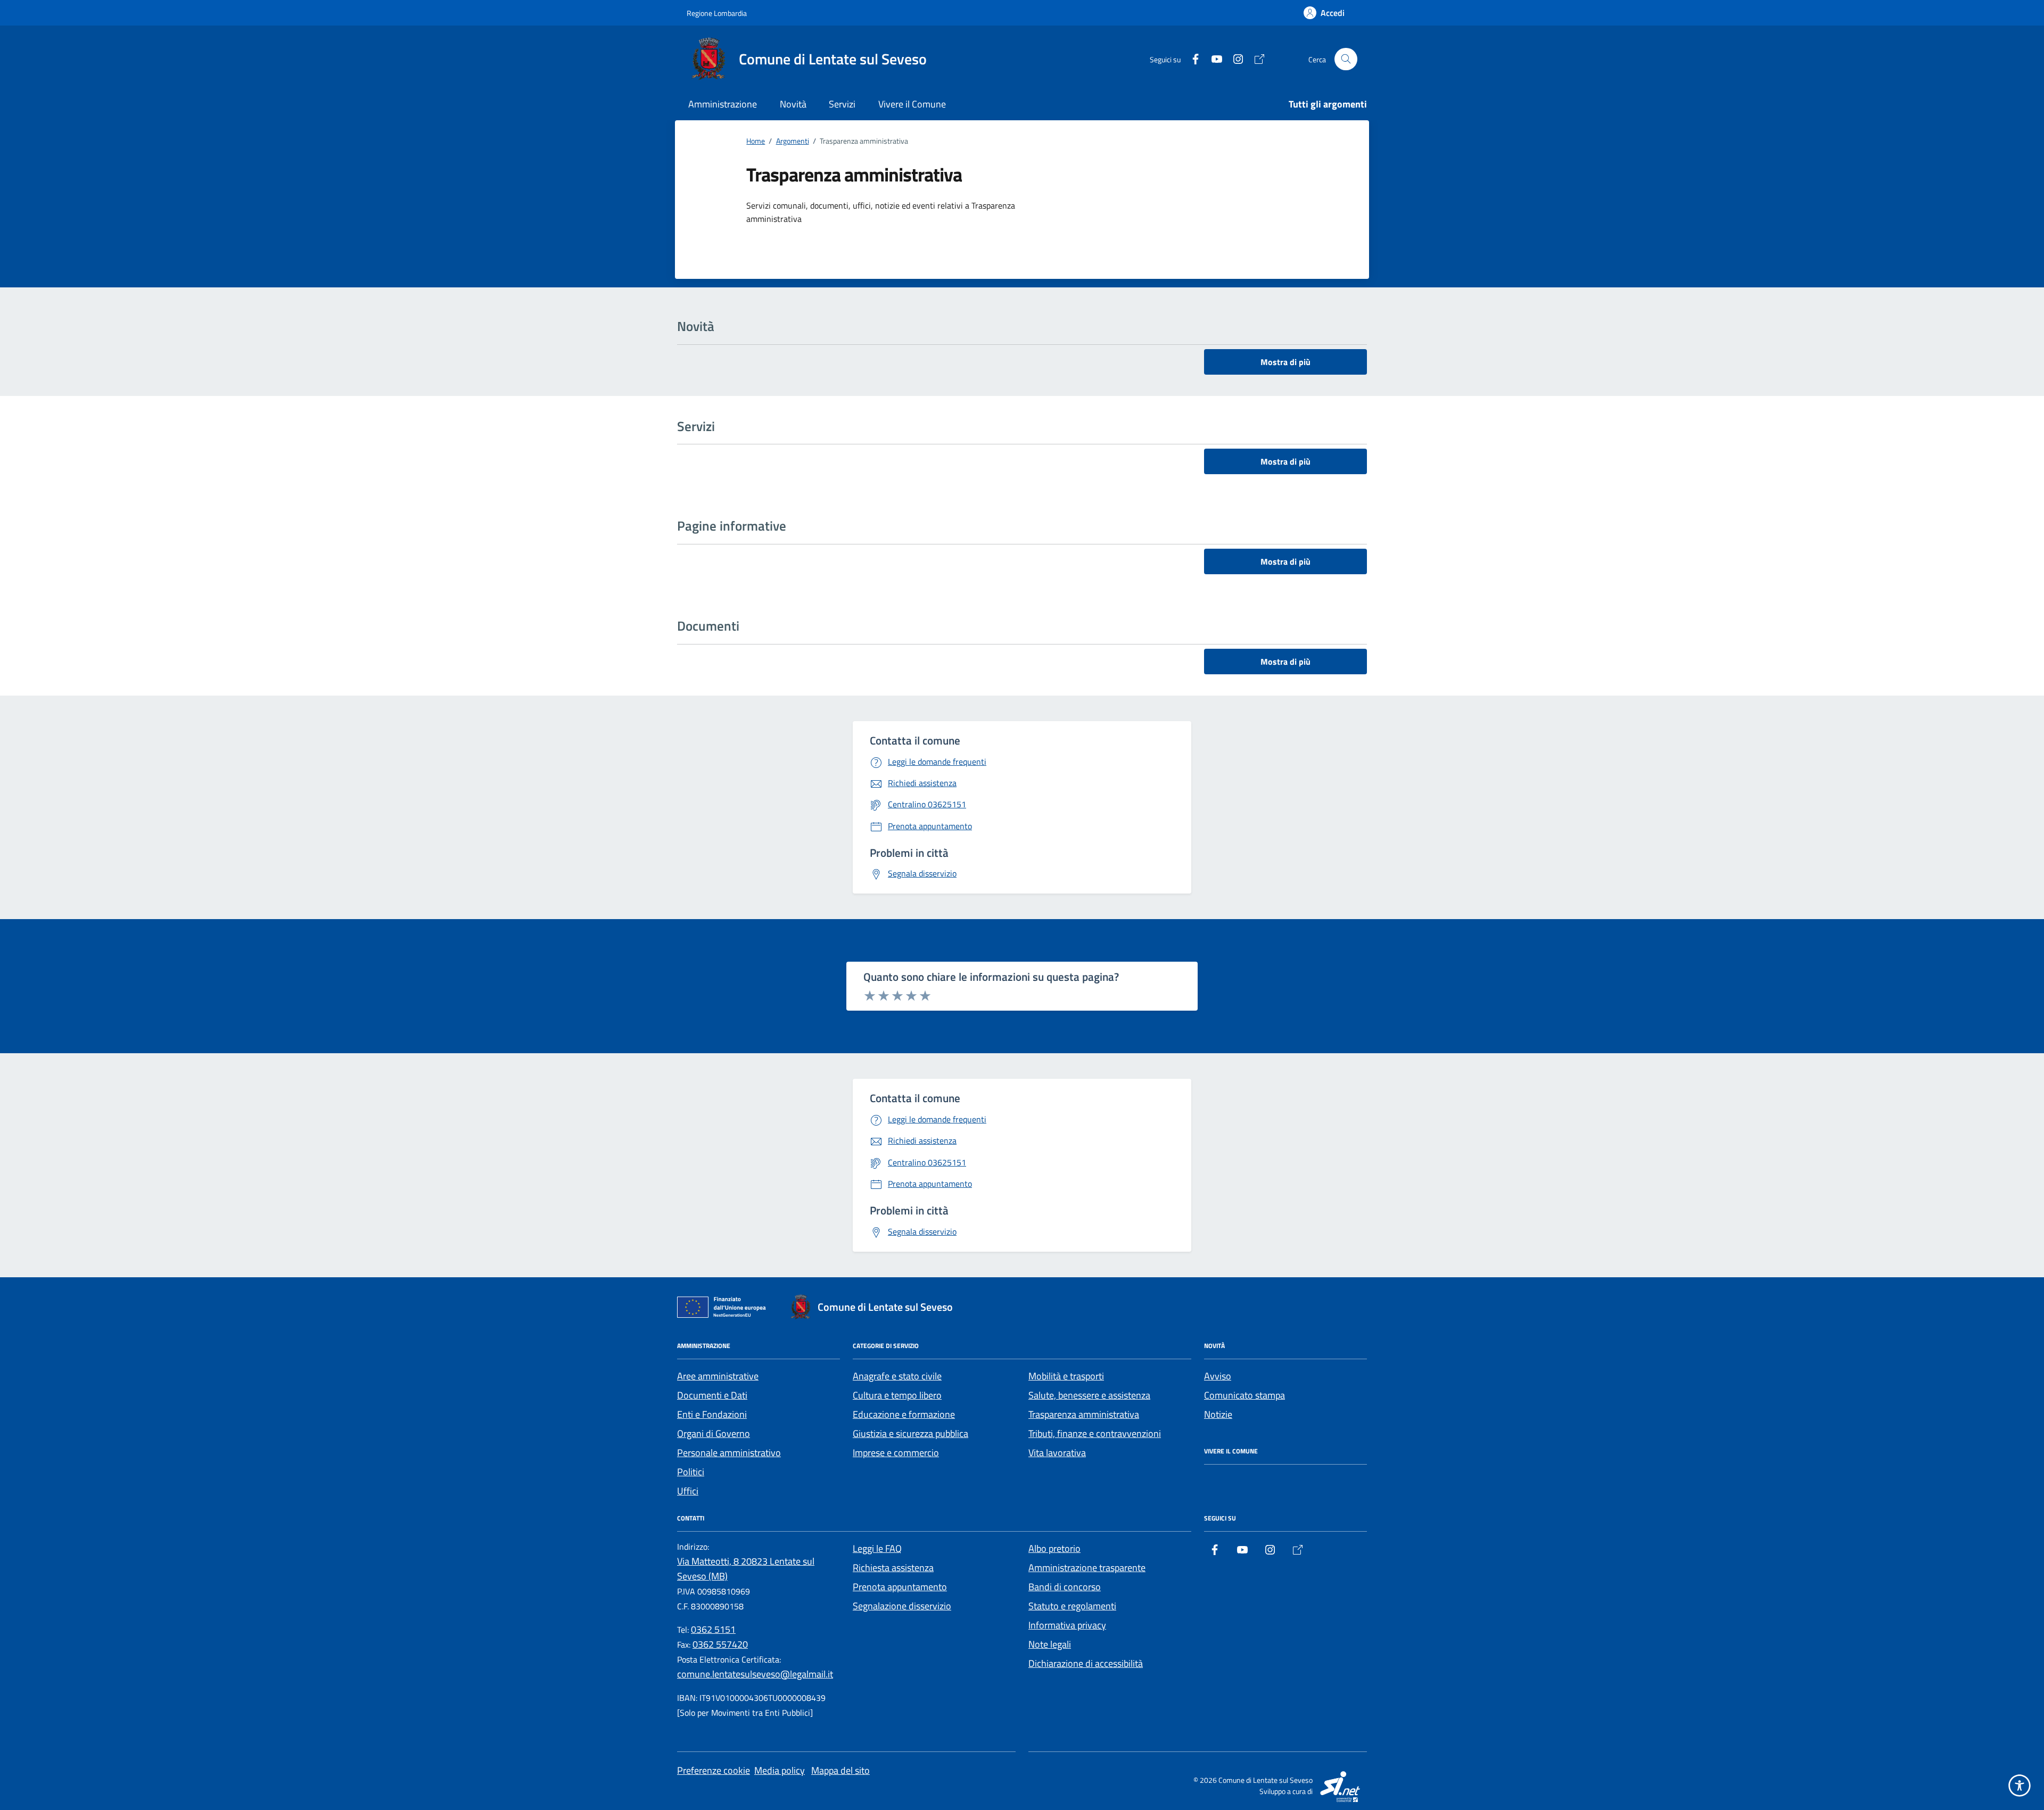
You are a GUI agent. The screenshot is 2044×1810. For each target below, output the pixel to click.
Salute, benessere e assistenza (1089, 1395)
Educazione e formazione (904, 1414)
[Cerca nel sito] (1346, 59)
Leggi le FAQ (877, 1548)
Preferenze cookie (714, 1770)
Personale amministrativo (729, 1453)
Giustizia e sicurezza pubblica (910, 1433)
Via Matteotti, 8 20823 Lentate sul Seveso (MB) (746, 1569)
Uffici (688, 1491)
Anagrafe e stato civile (897, 1376)
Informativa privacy (1067, 1625)
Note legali (1050, 1644)
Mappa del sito (840, 1770)
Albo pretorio (1054, 1548)
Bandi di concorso (1065, 1587)
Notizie (1218, 1414)
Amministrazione (723, 104)
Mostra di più (1285, 362)
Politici (691, 1472)
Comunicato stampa (1244, 1395)
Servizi (842, 104)
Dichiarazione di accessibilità (1086, 1663)
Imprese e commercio (896, 1453)
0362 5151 (713, 1629)
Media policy (780, 1770)
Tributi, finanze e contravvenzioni (1095, 1433)
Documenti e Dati (712, 1395)
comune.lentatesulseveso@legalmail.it (755, 1674)
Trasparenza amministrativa (1084, 1414)
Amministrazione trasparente (1087, 1568)
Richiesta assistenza (893, 1568)
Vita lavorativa (1057, 1453)
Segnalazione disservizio (902, 1606)
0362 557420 (720, 1644)
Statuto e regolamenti (1072, 1606)
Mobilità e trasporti (1066, 1376)
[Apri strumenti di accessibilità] (2020, 1786)
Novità (793, 104)
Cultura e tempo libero (897, 1395)
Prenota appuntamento (900, 1587)
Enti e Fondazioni (712, 1414)
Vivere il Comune (912, 104)
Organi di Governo (714, 1433)
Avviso (1218, 1376)
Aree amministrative (718, 1376)
